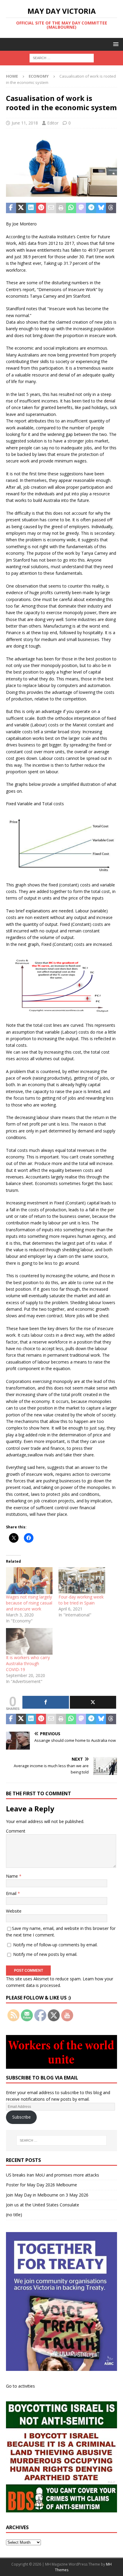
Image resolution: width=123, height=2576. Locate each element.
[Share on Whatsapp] (71, 208)
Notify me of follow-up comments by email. (55, 1945)
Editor (53, 123)
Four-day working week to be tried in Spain (81, 1600)
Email (12, 1893)
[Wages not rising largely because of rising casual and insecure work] (29, 1580)
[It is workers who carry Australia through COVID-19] (29, 1641)
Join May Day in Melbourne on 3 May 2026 (47, 2195)
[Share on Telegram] (91, 208)
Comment (16, 1831)
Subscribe (21, 2117)
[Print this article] (61, 208)
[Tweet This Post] (21, 208)
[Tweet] (93, 1702)
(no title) (14, 2215)
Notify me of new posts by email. (45, 1954)
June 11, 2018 (25, 123)
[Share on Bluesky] (101, 208)
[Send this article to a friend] (51, 208)
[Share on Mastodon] (81, 208)
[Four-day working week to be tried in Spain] (82, 1580)
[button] (115, 44)
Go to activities (20, 2386)
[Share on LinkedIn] (31, 208)
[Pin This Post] (41, 208)
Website (14, 1911)
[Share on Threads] (111, 208)
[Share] (46, 1702)
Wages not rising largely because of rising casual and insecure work (29, 1603)
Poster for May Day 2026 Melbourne (41, 2185)
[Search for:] (62, 58)
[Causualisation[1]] (61, 193)
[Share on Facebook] (11, 208)
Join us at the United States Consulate (43, 2205)
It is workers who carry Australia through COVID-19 (28, 1663)
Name (13, 1876)
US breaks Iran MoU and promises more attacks (53, 2175)
